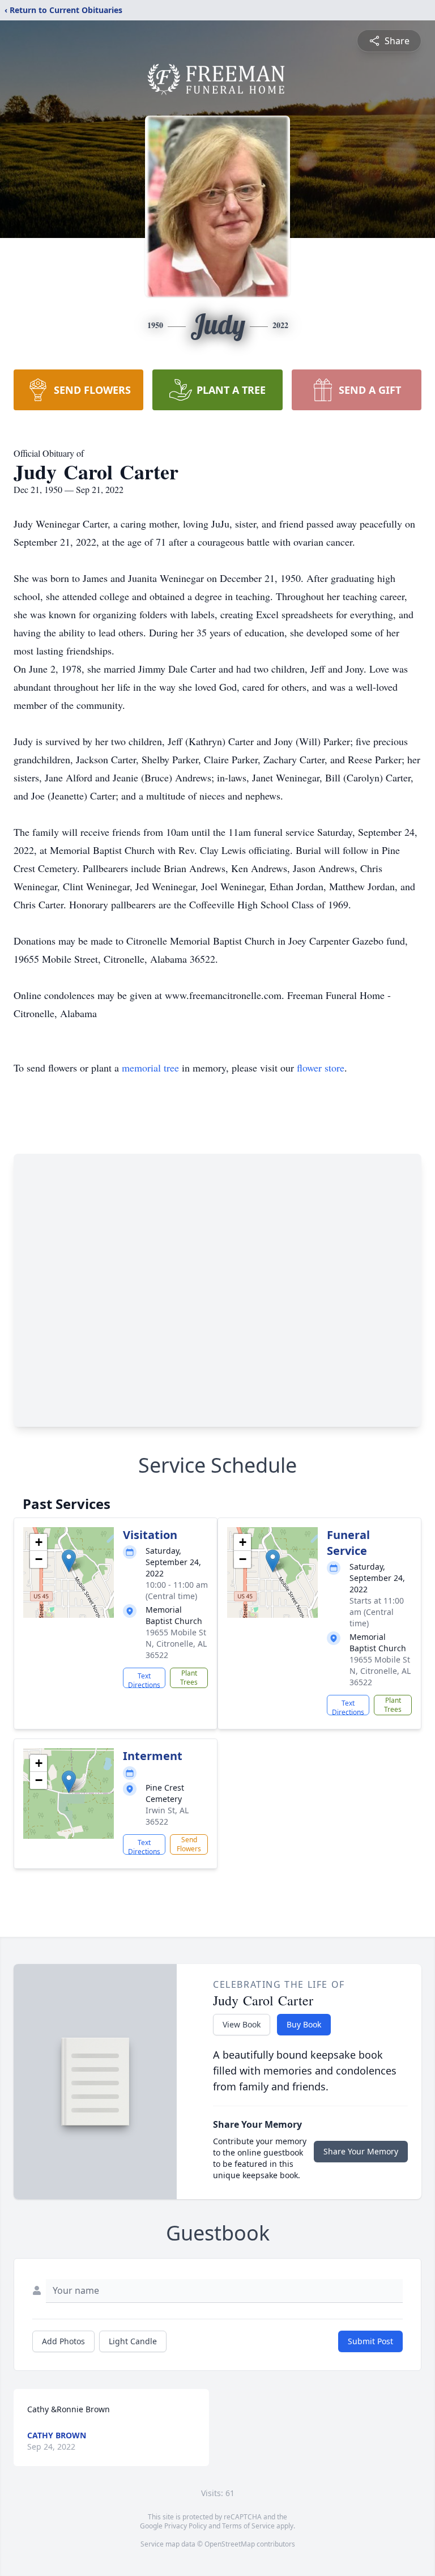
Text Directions (144, 1680)
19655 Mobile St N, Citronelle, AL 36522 (176, 1644)
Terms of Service (248, 2526)
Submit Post (370, 2341)
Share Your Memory (361, 2151)
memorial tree (150, 1068)
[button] (69, 1561)
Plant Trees (189, 1678)
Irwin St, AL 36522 (167, 1816)
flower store (321, 1068)
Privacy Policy (185, 2526)
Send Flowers (189, 1844)
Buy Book (304, 2024)
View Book (242, 2024)
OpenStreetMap (230, 2544)
